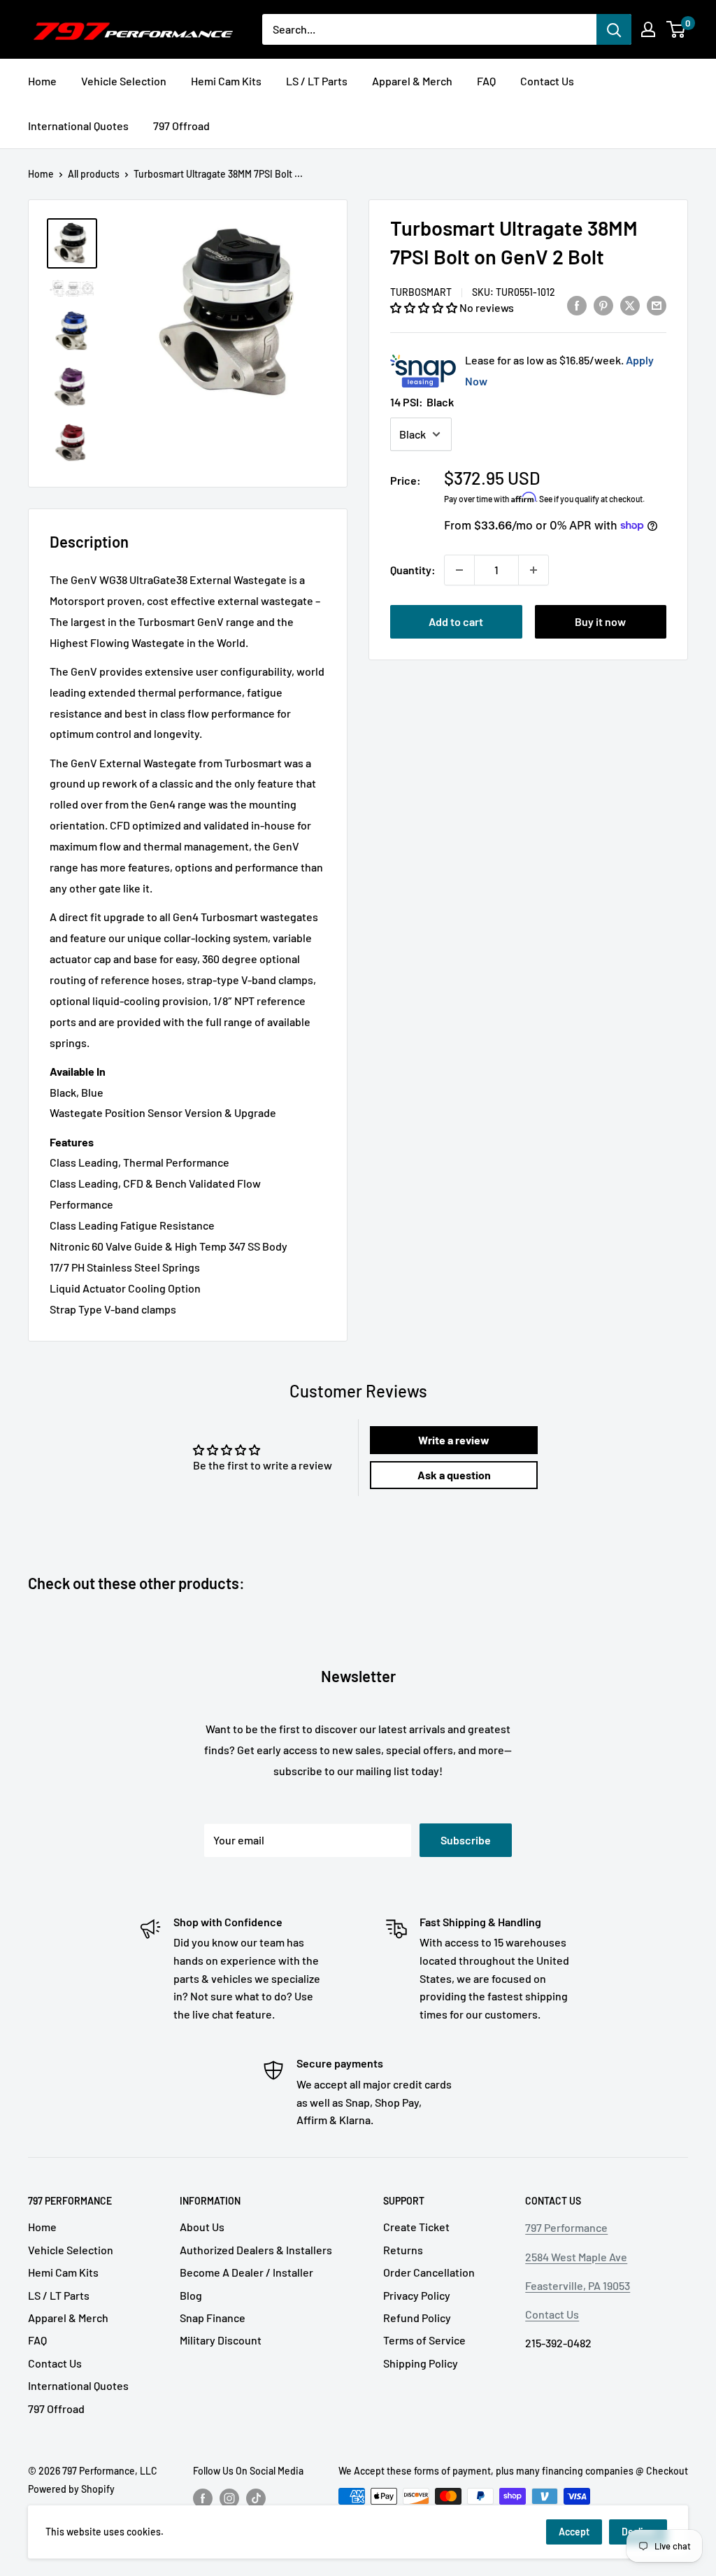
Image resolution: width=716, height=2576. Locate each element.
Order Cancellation (429, 2272)
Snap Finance (213, 2318)
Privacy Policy (417, 2295)
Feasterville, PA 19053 (578, 2285)
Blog (191, 2295)
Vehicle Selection (124, 81)
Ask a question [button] (454, 1475)
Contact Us (547, 81)
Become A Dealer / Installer (246, 2272)
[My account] (648, 29)
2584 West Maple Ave (576, 2257)
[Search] (614, 29)
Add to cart (456, 621)
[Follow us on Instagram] (229, 2498)
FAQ (486, 81)
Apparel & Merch (412, 81)
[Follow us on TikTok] (256, 2498)
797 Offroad (181, 126)
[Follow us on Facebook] (203, 2498)
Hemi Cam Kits (226, 81)
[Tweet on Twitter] (630, 305)
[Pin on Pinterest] (603, 305)
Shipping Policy (421, 2363)
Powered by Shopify (71, 2489)
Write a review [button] (454, 1440)
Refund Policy (417, 2318)
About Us (202, 2227)
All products (94, 174)
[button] (425, 307)
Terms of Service (424, 2340)
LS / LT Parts (317, 81)
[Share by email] (657, 305)
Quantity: (413, 570)
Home (42, 81)
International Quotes (78, 126)
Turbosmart (421, 292)
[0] (676, 29)
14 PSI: (422, 402)
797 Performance (566, 2227)
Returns (403, 2250)
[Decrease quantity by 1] (459, 570)
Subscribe (466, 1840)
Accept (574, 2532)
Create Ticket (416, 2227)
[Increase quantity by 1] (534, 570)
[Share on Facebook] (577, 305)
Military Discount (221, 2340)
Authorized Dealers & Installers (256, 2250)
